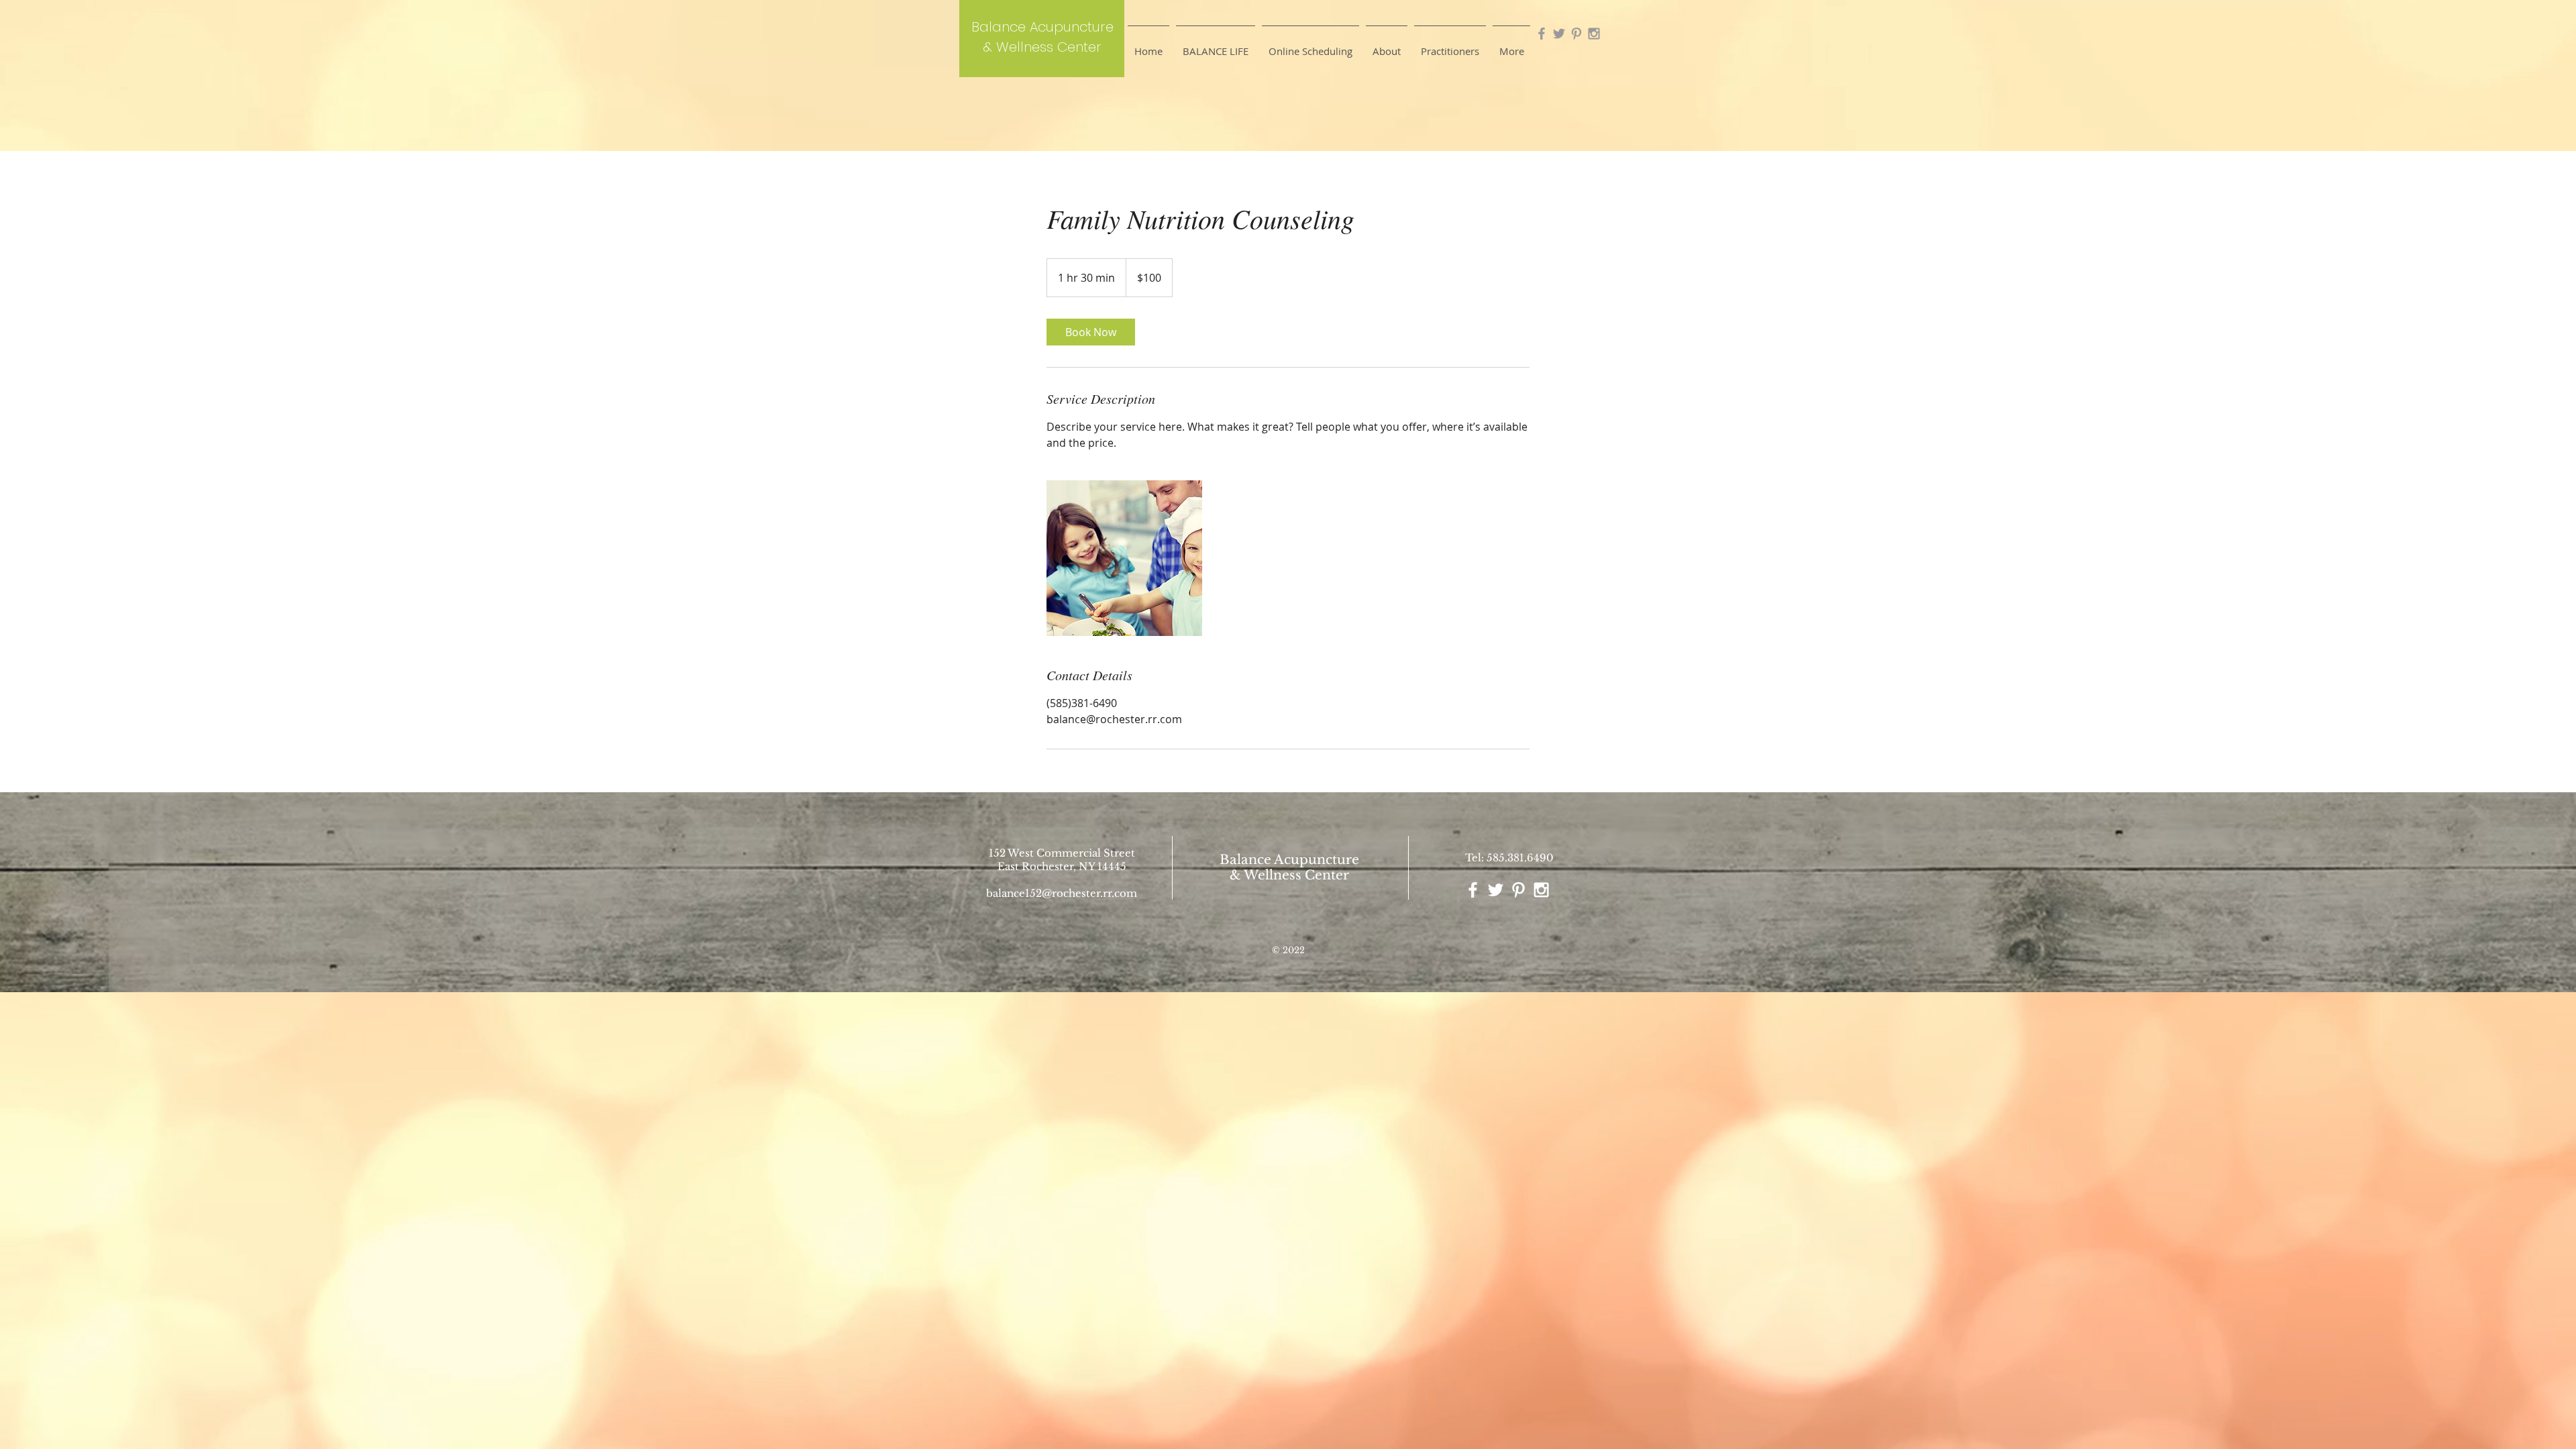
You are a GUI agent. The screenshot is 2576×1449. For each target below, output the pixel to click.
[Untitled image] (1124, 558)
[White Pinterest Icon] (1518, 890)
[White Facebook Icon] (1473, 890)
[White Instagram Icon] (1541, 890)
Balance (999, 27)
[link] (1091, 332)
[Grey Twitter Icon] (1559, 34)
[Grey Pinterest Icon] (1576, 34)
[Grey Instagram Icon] (1594, 34)
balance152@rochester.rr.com (1062, 893)
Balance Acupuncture (1289, 860)
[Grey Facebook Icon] (1542, 34)
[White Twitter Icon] (1496, 890)
